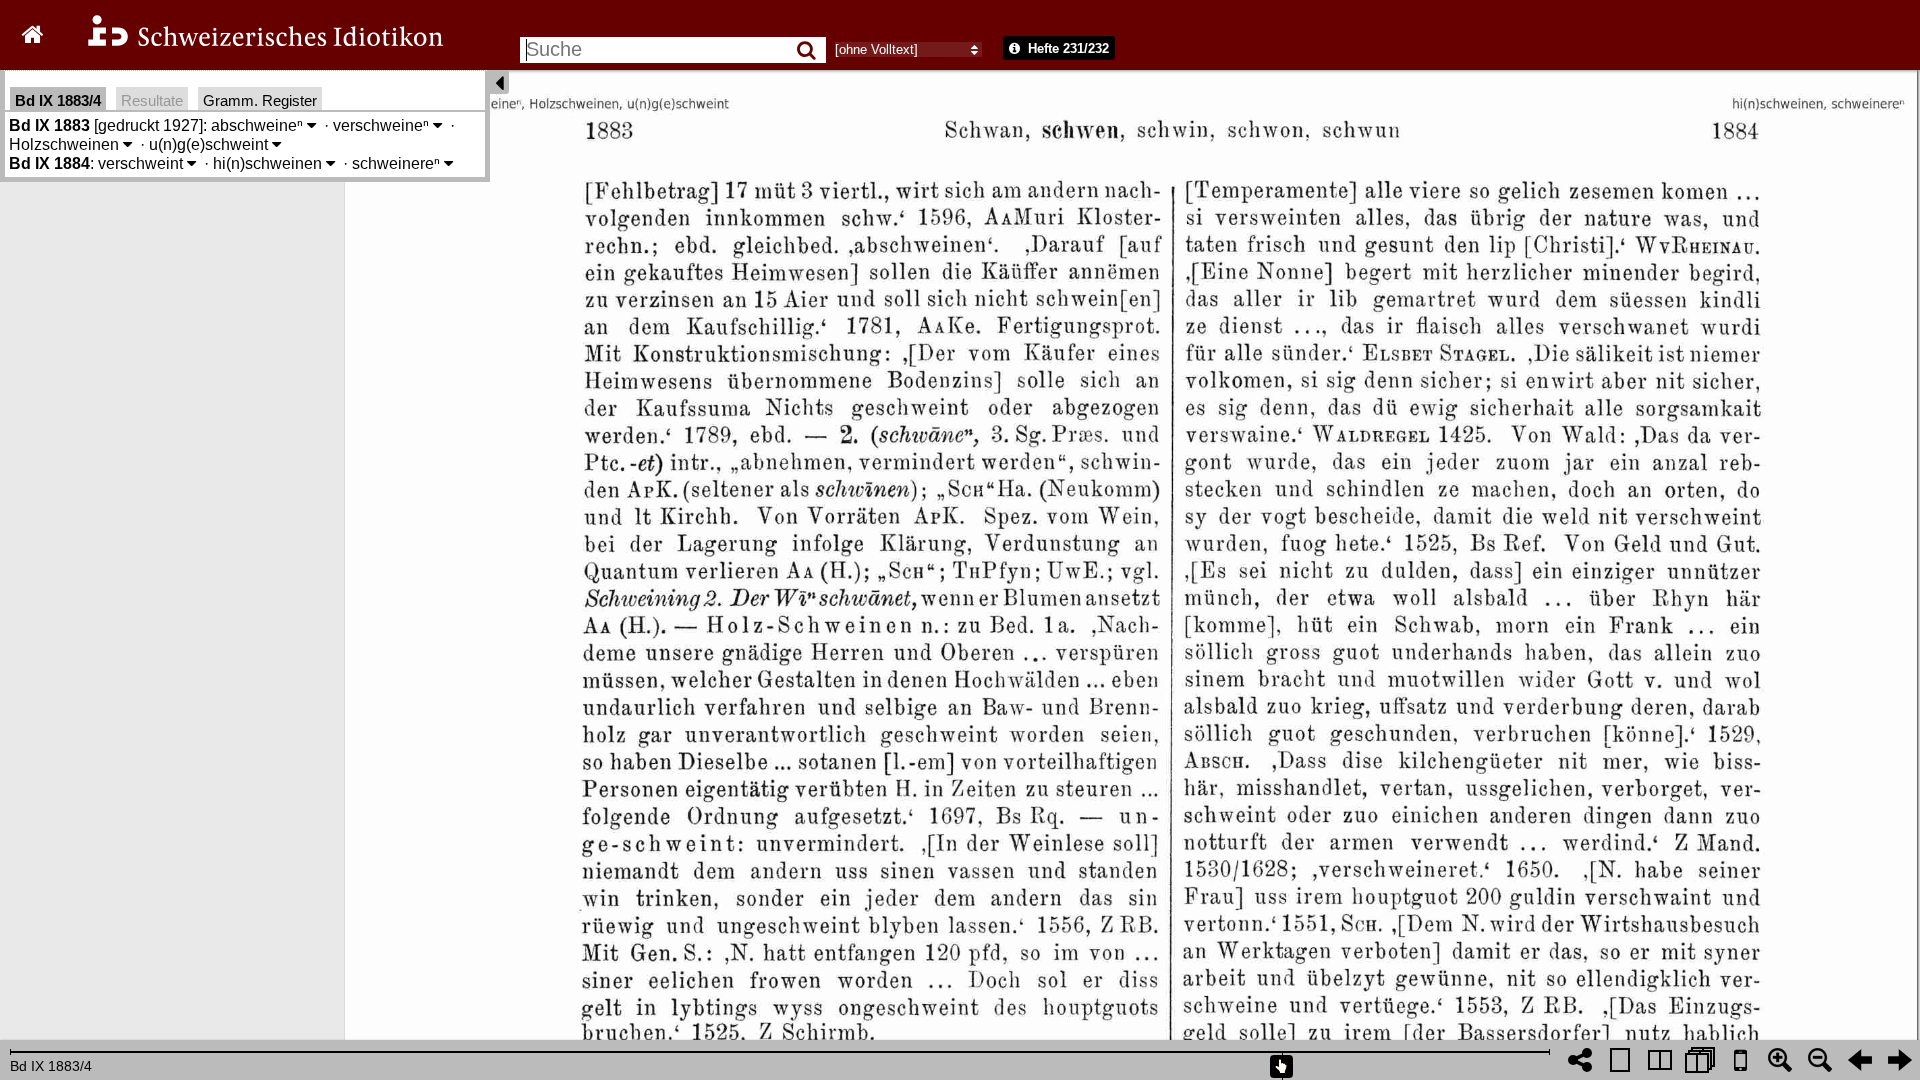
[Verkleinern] (1820, 1060)
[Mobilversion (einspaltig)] (1740, 1060)
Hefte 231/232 (1066, 48)
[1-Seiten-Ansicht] (1620, 1060)
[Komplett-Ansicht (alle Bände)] (1700, 1060)
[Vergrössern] (1780, 1060)
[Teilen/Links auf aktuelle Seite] (1580, 1060)
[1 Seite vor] (1900, 1060)
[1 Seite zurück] (1860, 1060)
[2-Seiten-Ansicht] (1660, 1060)
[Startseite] (252, 43)
